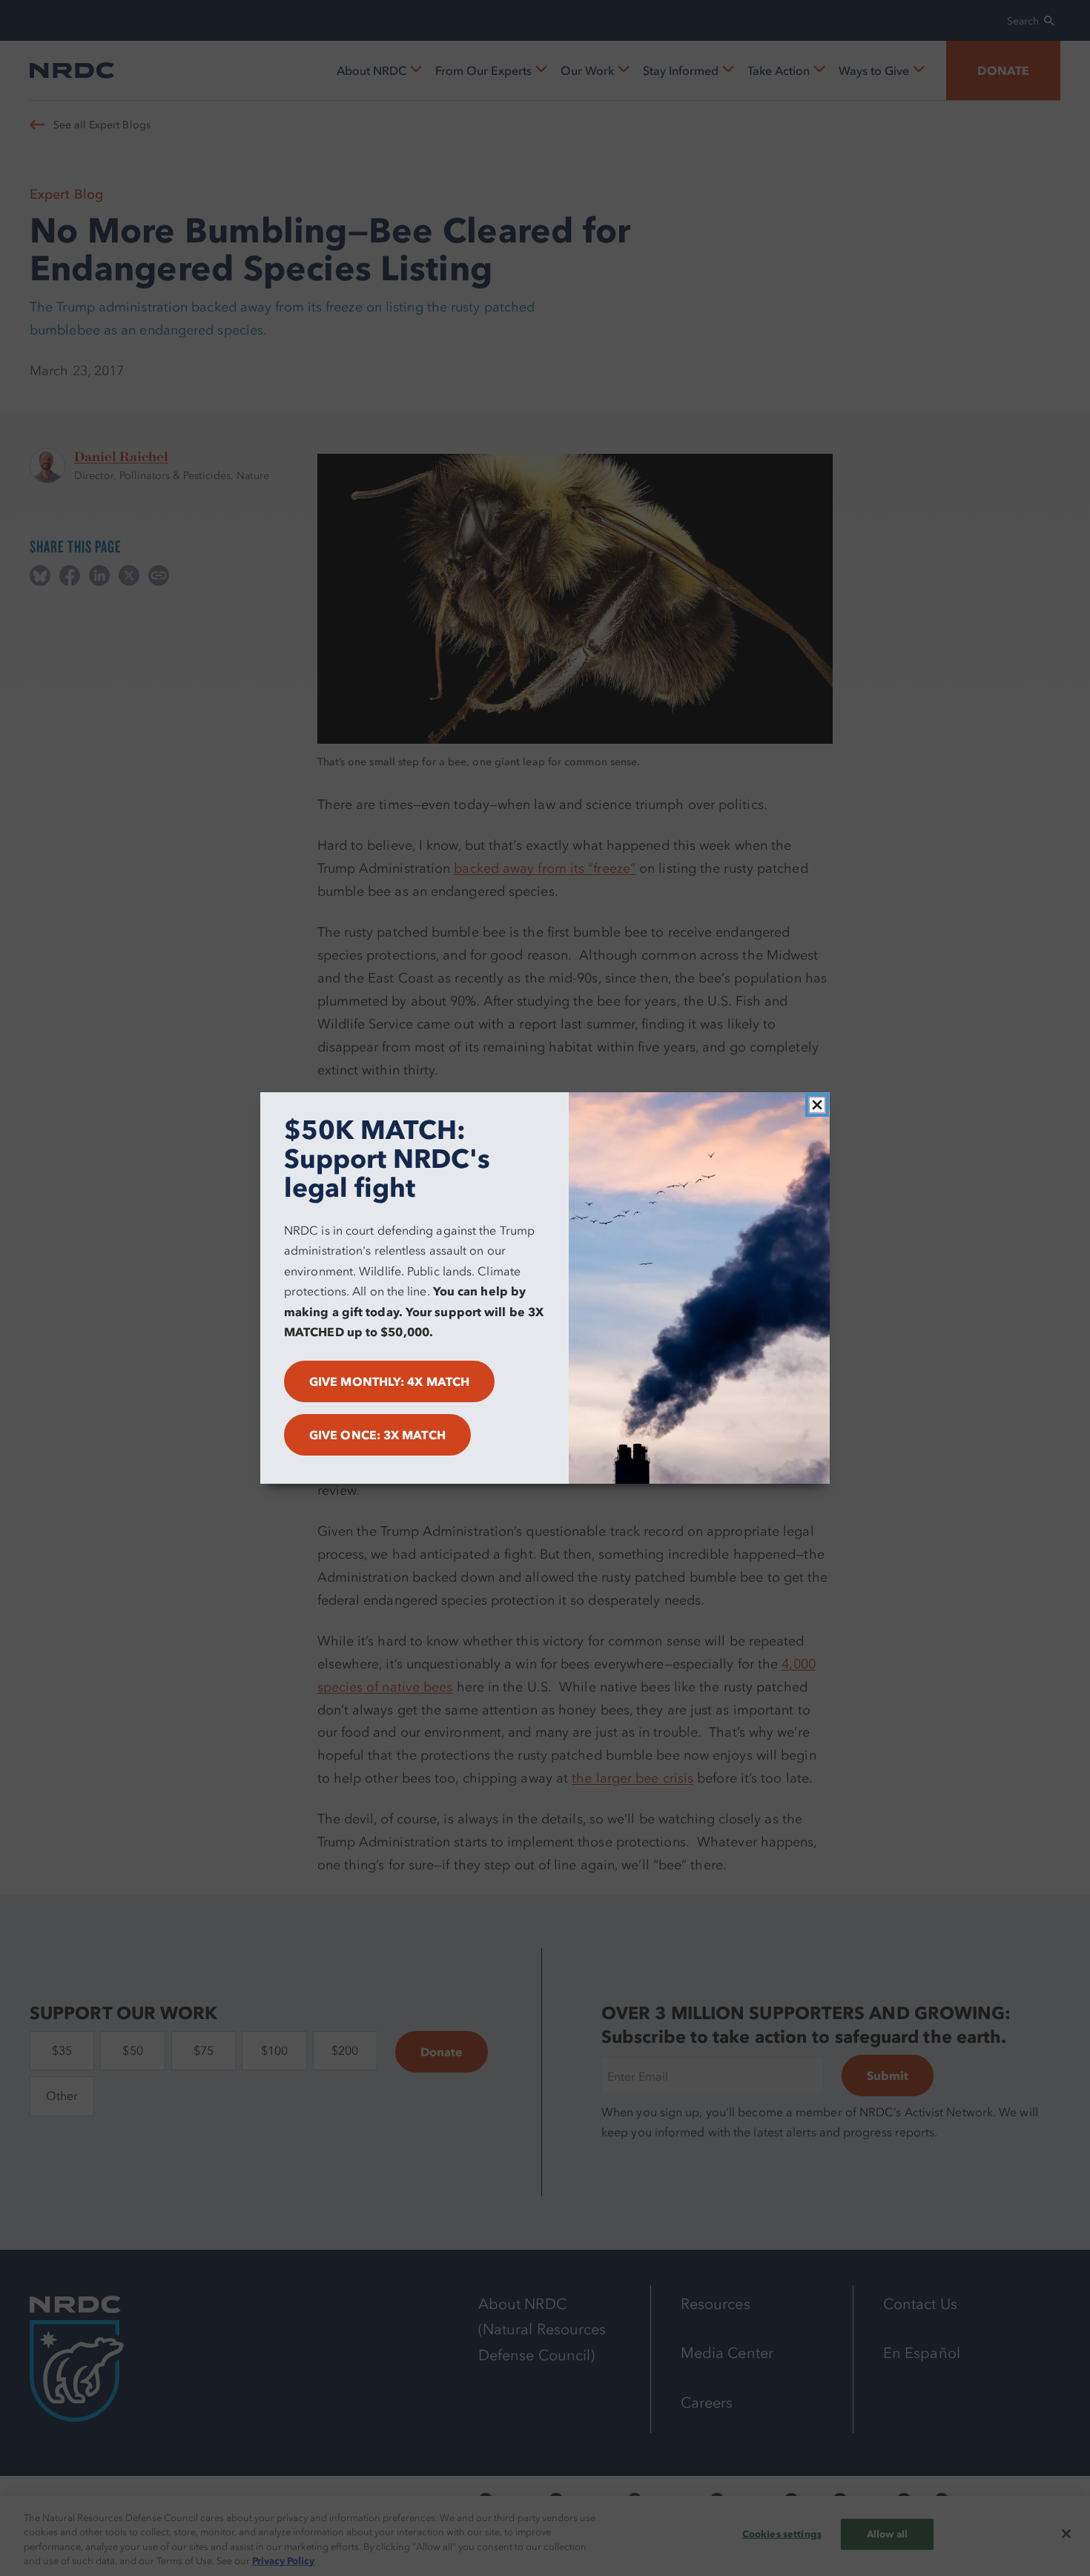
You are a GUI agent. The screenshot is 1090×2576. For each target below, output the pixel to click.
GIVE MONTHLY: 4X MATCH (389, 1381)
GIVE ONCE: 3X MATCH (377, 1435)
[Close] (817, 1105)
